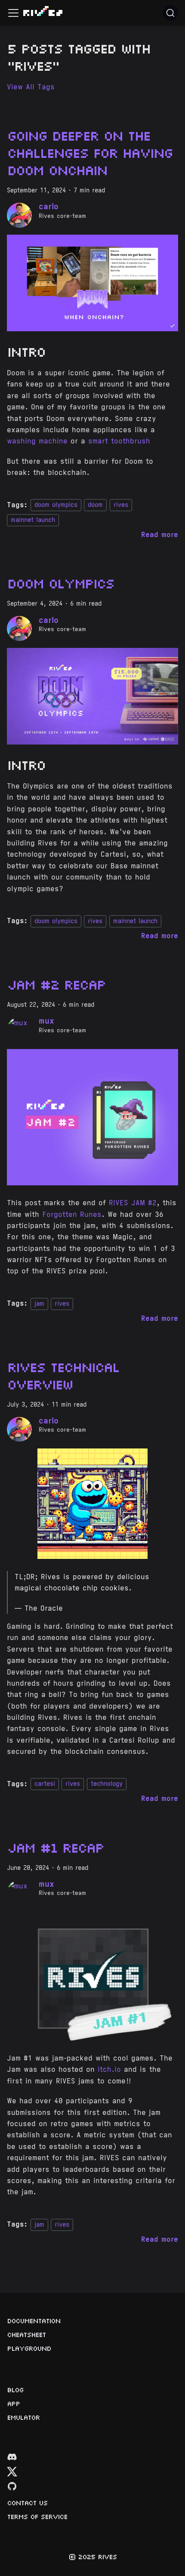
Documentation (34, 2321)
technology (107, 1784)
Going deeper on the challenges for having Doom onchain (89, 152)
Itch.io (109, 2069)
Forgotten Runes (72, 1214)
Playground (29, 2348)
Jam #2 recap (56, 984)
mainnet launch (33, 520)
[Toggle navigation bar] (13, 13)
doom (95, 505)
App (13, 2403)
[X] (12, 2474)
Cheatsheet (26, 2334)
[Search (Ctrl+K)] (170, 13)
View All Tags (31, 87)
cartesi (45, 1784)
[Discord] (12, 2459)
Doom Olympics (60, 583)
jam (39, 1304)
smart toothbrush (119, 441)
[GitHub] (12, 2488)
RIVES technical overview (63, 1375)
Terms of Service (37, 2516)
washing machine (37, 441)
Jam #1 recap (55, 1847)
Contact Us (27, 2503)
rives (121, 505)
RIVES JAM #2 (133, 1203)
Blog (15, 2390)
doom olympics (56, 505)
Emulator (23, 2417)
